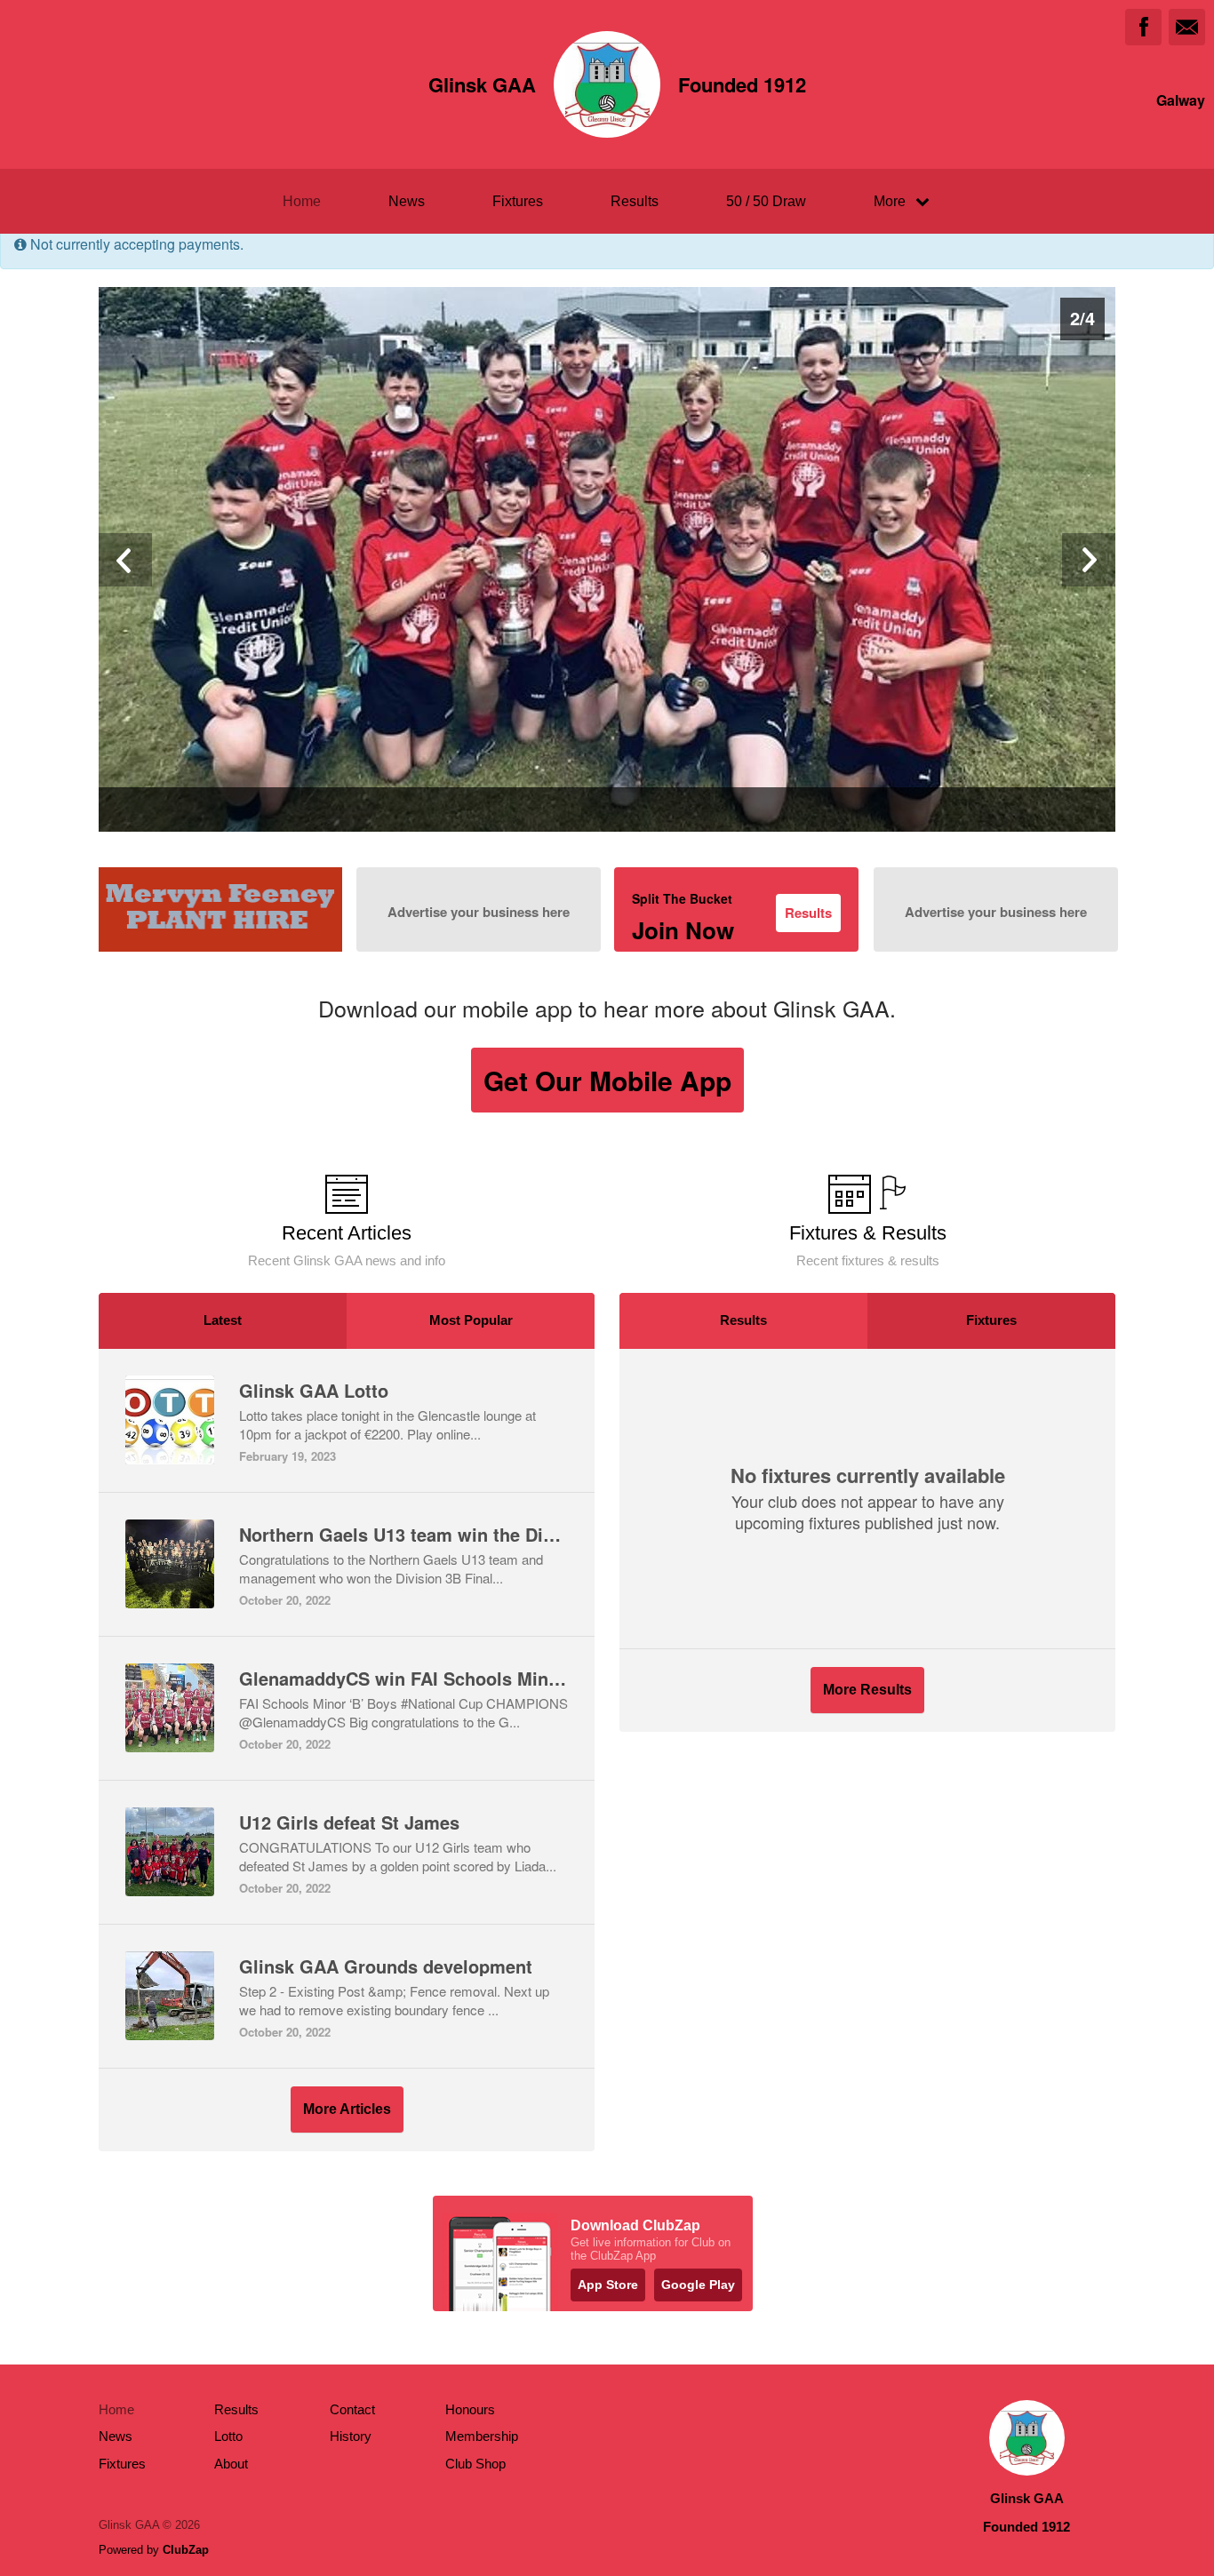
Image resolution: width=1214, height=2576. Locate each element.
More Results (867, 1690)
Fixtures (518, 201)
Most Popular (471, 1320)
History (351, 2436)
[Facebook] (1143, 27)
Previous (125, 560)
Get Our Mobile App (607, 1080)
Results (635, 201)
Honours (470, 2409)
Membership (482, 2436)
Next (1089, 560)
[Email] (1187, 27)
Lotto (228, 2436)
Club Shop (475, 2464)
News (407, 201)
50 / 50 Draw (766, 201)
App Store (608, 2285)
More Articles (347, 2109)
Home (302, 201)
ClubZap (186, 2550)
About (231, 2464)
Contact (352, 2409)
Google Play (698, 2285)
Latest (223, 1320)
